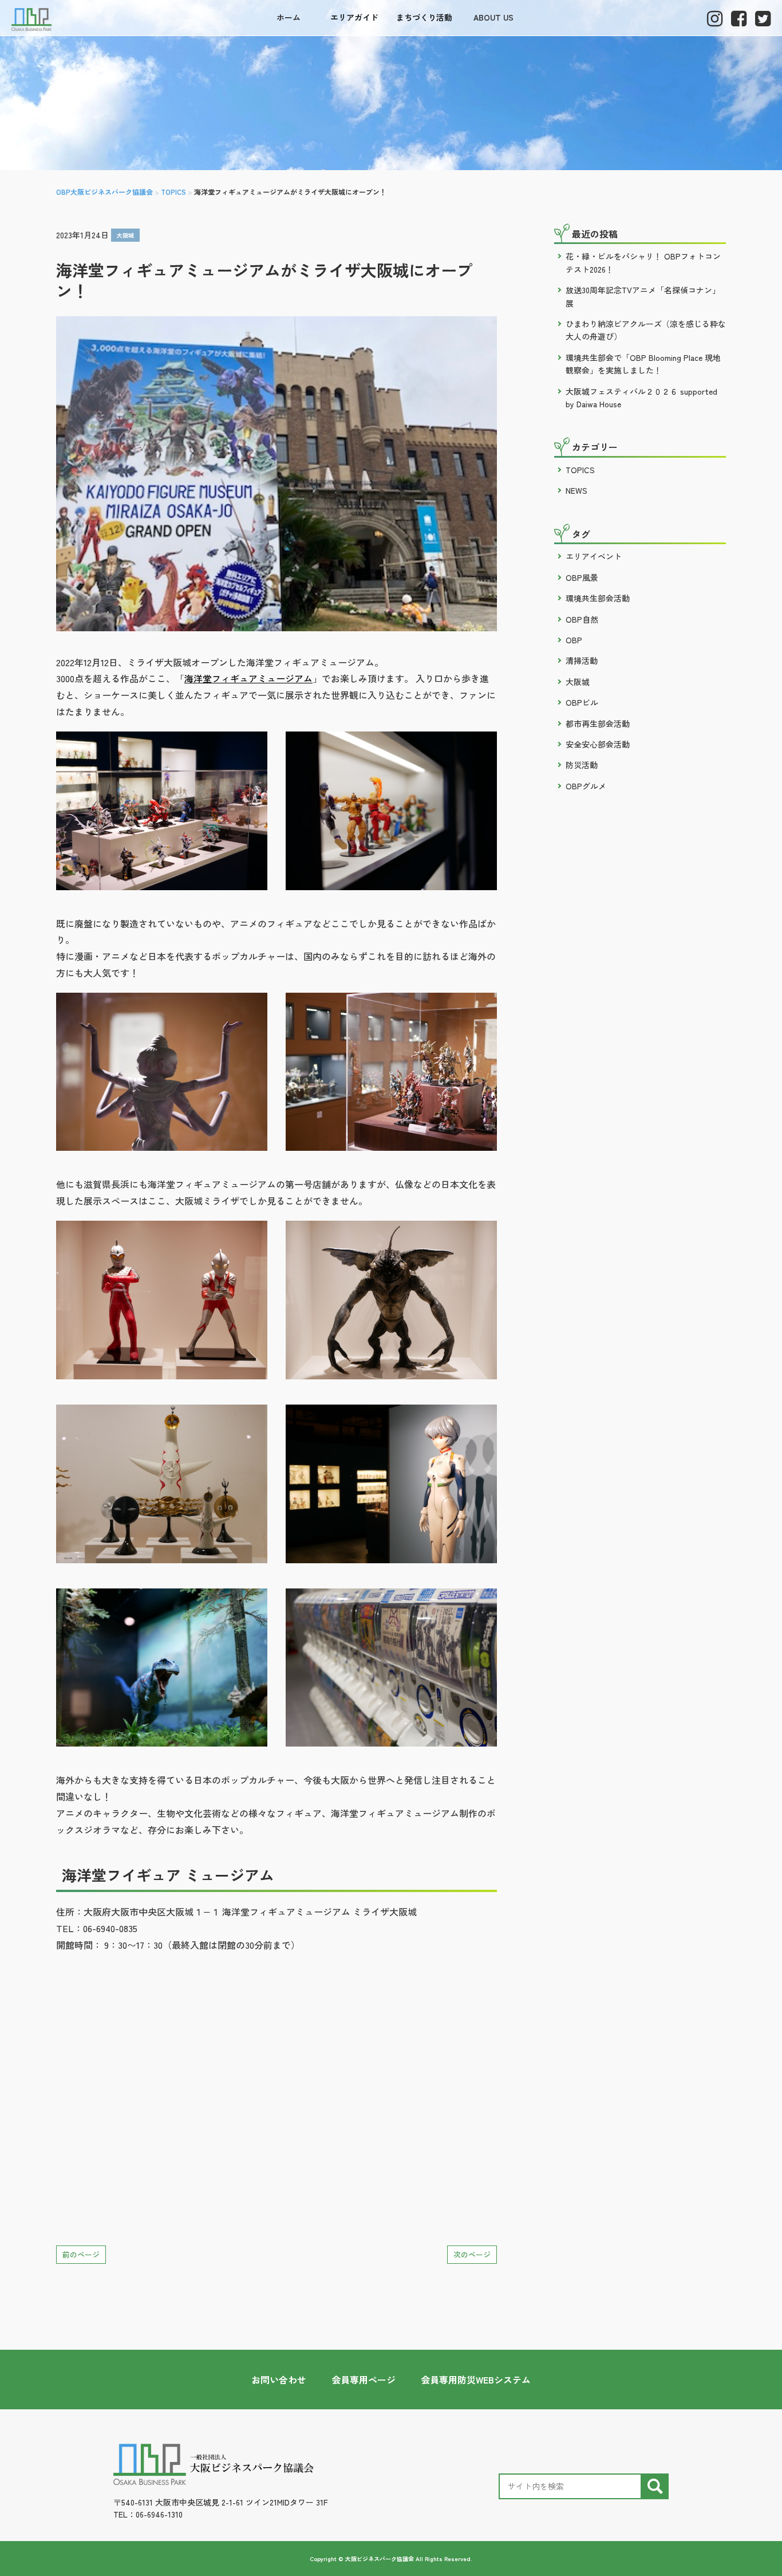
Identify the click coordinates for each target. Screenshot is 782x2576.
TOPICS (580, 470)
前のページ (81, 2254)
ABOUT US (493, 17)
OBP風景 (582, 577)
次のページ (472, 2254)
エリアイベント (594, 556)
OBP (574, 640)
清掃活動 (582, 660)
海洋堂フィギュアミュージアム (248, 678)
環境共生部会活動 (598, 598)
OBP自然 (582, 619)
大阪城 (125, 235)
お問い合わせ (279, 2380)
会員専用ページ (364, 2380)
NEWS (576, 490)
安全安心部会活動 (598, 744)
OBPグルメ (586, 786)
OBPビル (582, 702)
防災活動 (582, 765)
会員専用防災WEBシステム (476, 2380)
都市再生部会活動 (598, 723)
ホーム (289, 17)
